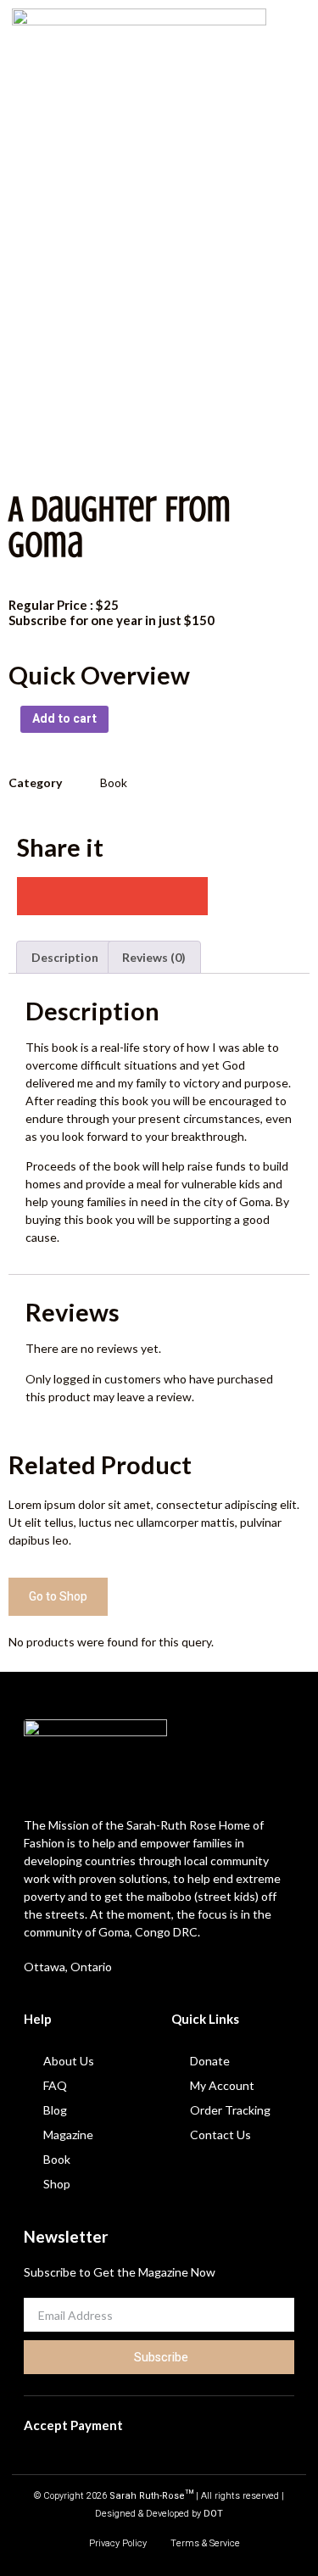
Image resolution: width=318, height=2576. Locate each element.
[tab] (65, 957)
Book (114, 782)
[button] (293, 62)
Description (65, 957)
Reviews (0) (154, 957)
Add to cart (64, 719)
